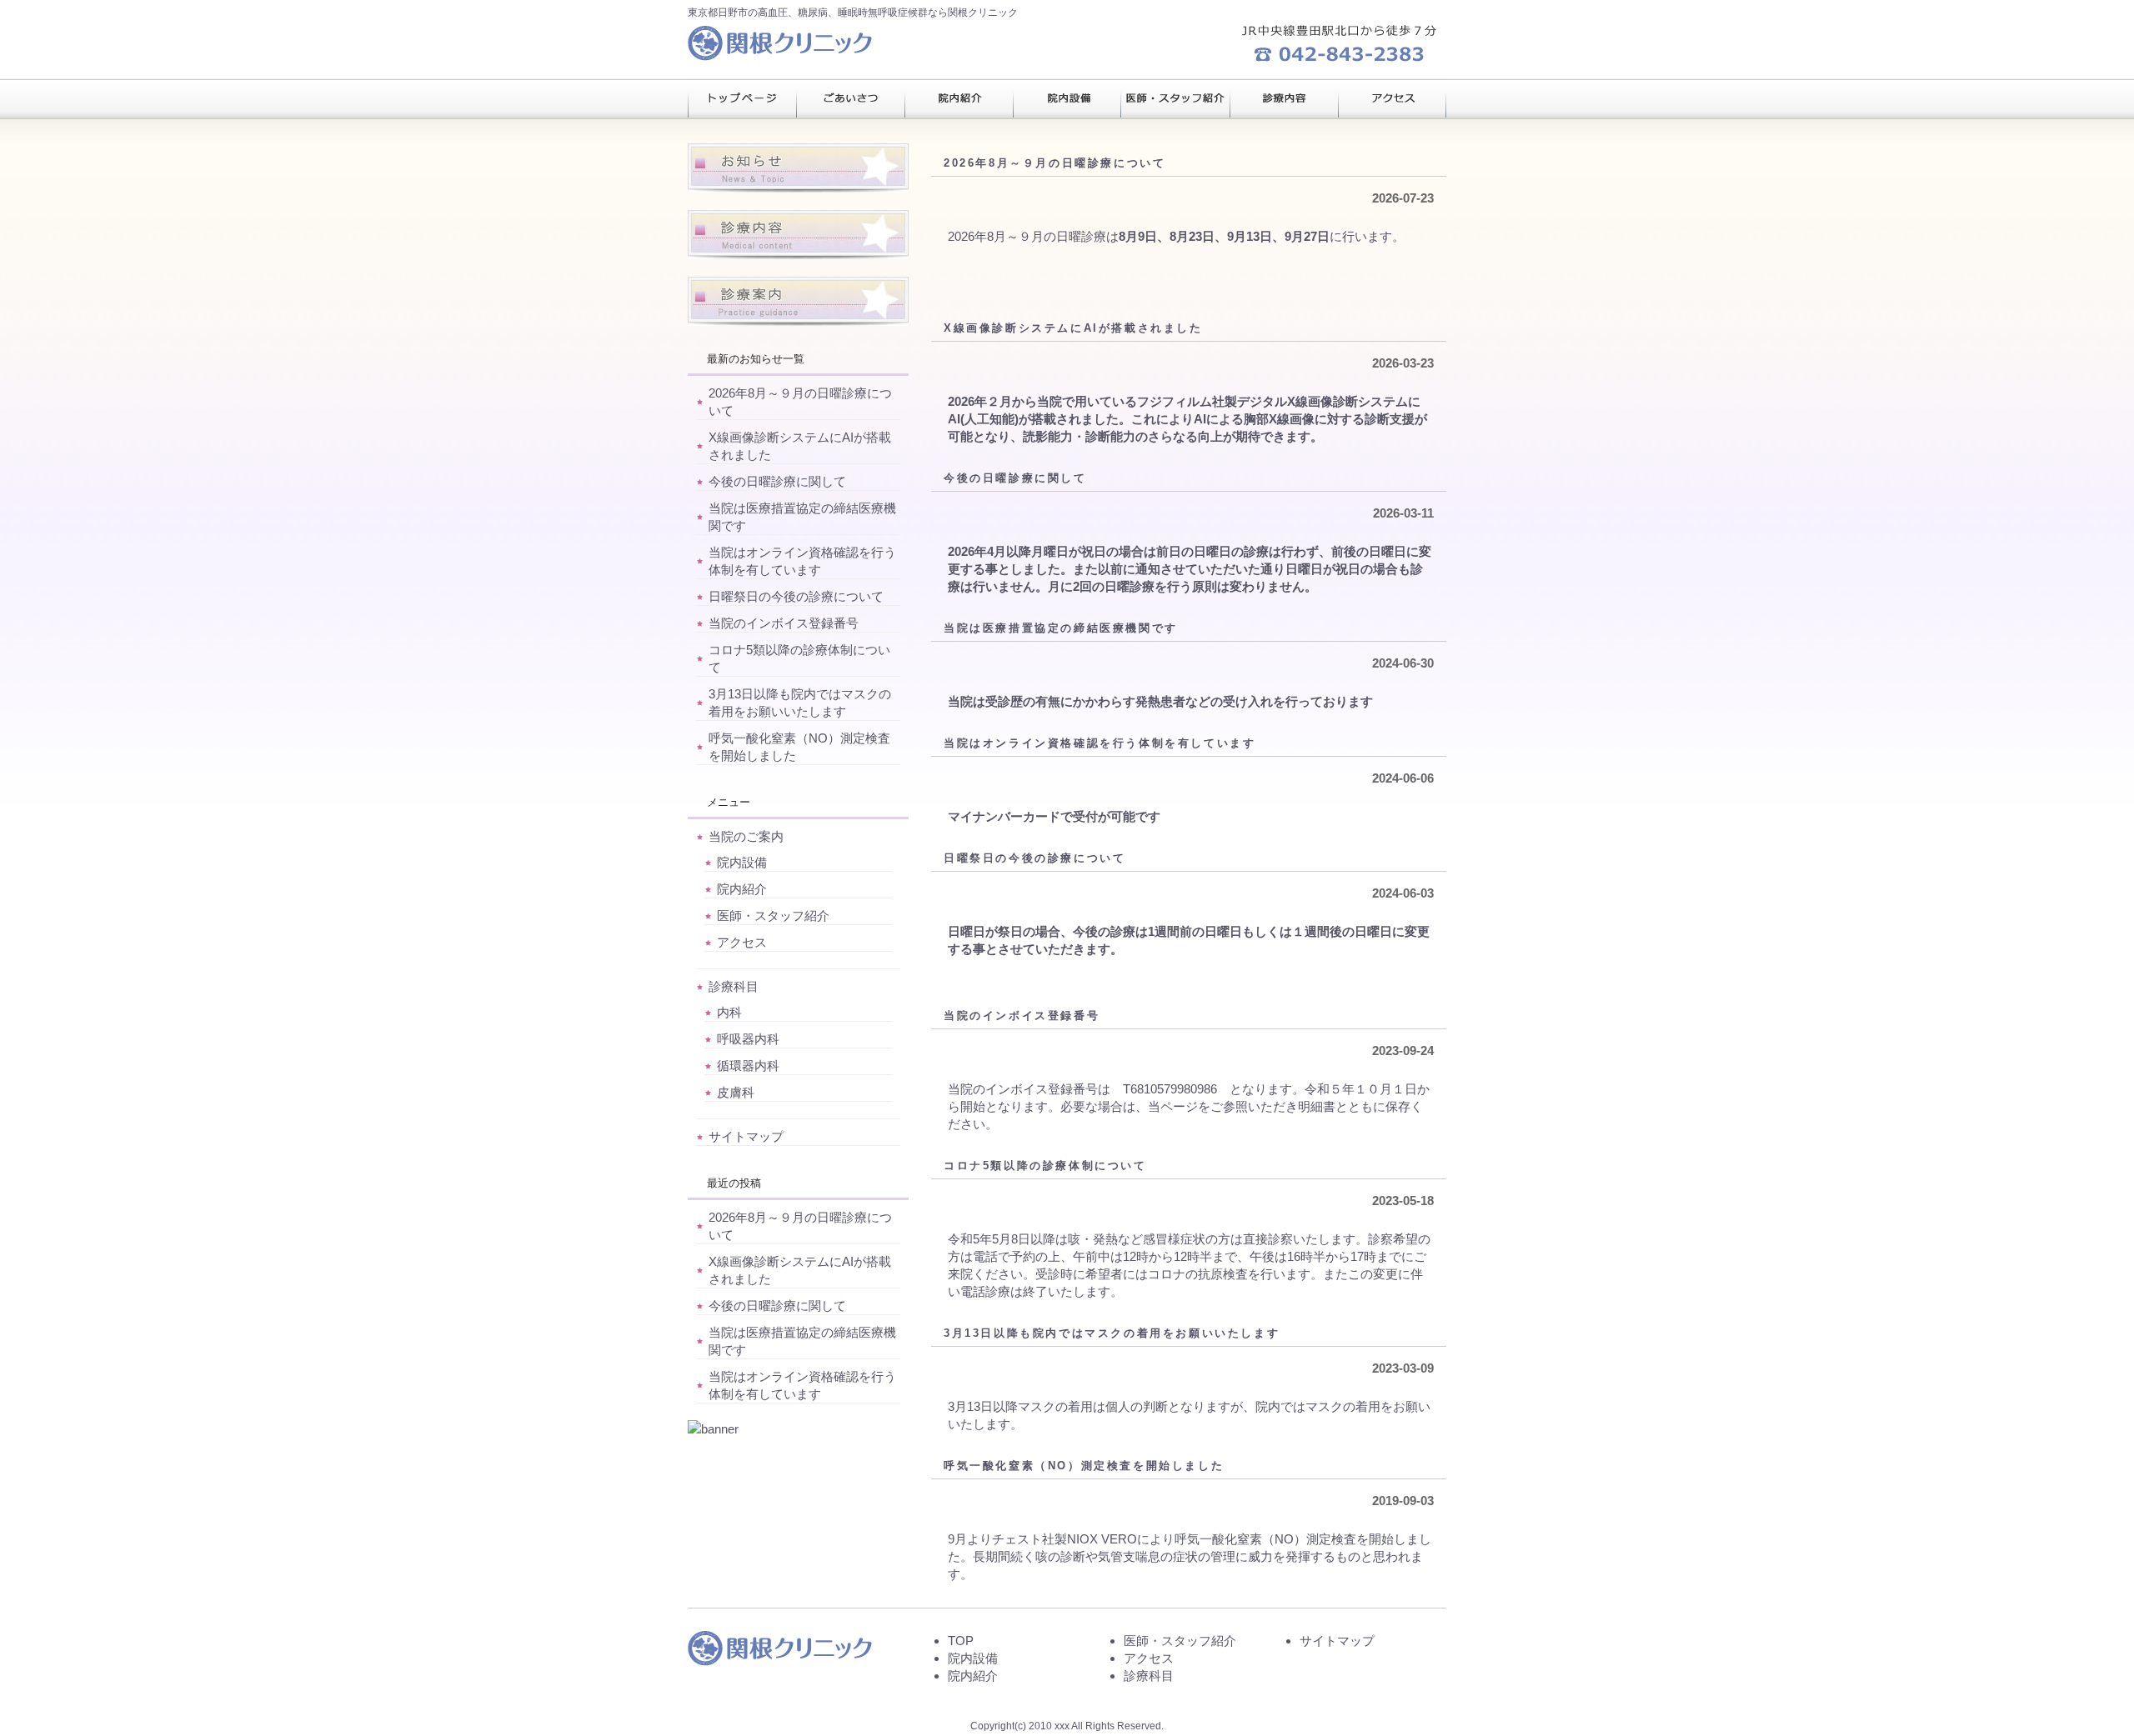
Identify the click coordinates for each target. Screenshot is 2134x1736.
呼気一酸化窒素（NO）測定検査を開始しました (1084, 1466)
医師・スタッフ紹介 (773, 916)
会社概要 (1392, 98)
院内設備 (742, 862)
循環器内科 (748, 1066)
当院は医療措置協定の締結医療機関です (1061, 628)
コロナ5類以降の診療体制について (1045, 1166)
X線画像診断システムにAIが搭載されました (1073, 328)
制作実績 (1067, 98)
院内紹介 (742, 889)
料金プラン (850, 98)
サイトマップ (746, 1136)
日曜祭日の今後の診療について (1034, 858)
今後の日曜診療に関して (1015, 478)
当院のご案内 (746, 836)
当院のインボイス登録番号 (1022, 1016)
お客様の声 (1175, 98)
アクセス (742, 942)
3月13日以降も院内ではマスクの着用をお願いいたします (1112, 1333)
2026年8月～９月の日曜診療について (1054, 163)
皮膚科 (736, 1092)
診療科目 (734, 986)
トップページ (742, 98)
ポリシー (1284, 98)
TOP (961, 1641)
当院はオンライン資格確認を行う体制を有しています (1100, 743)
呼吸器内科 (748, 1039)
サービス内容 (959, 98)
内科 (729, 1012)
